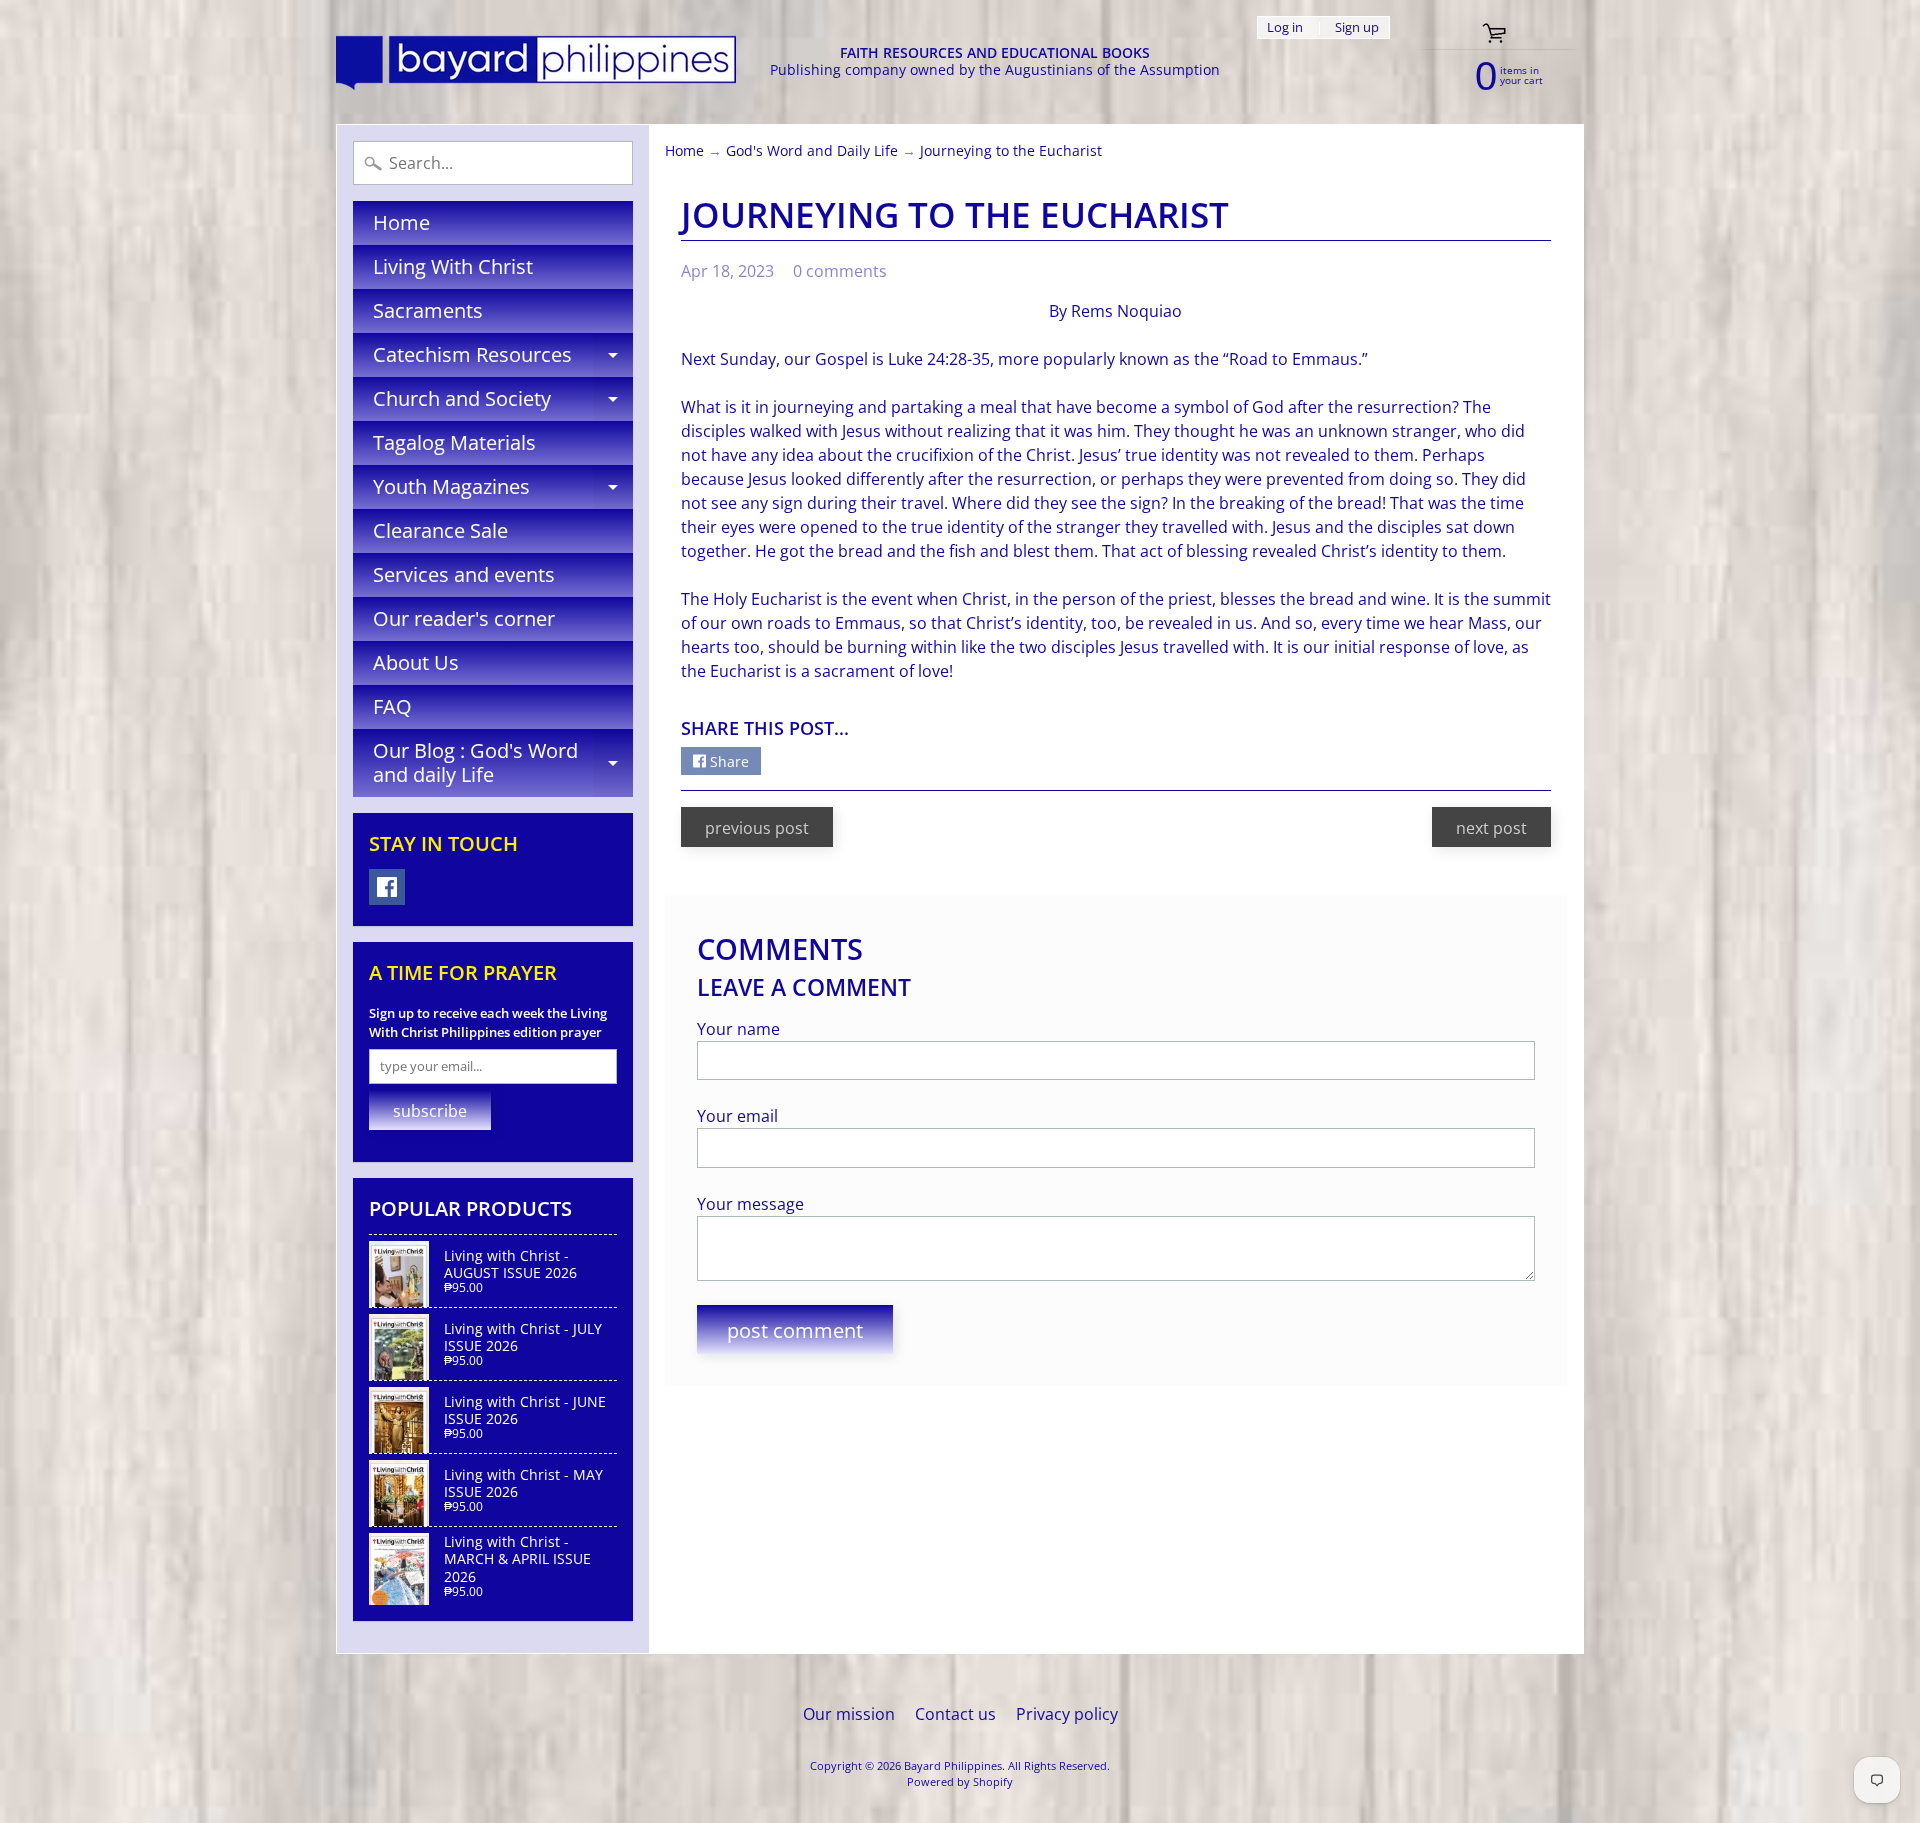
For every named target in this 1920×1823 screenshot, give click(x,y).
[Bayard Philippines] (536, 62)
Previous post (757, 828)
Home (401, 222)
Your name (738, 1029)
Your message (750, 1204)
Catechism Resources (503, 359)
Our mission (849, 1714)
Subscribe (430, 1111)
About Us (416, 662)
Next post (1491, 828)
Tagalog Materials (454, 442)
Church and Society (503, 403)
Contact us (955, 1714)
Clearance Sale (440, 530)
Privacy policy (1067, 1714)
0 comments (840, 271)
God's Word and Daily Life (812, 150)
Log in (1285, 27)
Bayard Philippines (953, 1765)
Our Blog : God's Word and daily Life (503, 764)
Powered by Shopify (960, 1781)
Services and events (464, 574)
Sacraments (428, 310)
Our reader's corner (464, 618)
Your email (737, 1116)
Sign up (1357, 27)
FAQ (392, 706)
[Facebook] (387, 887)
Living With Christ (453, 266)
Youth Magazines (503, 491)
